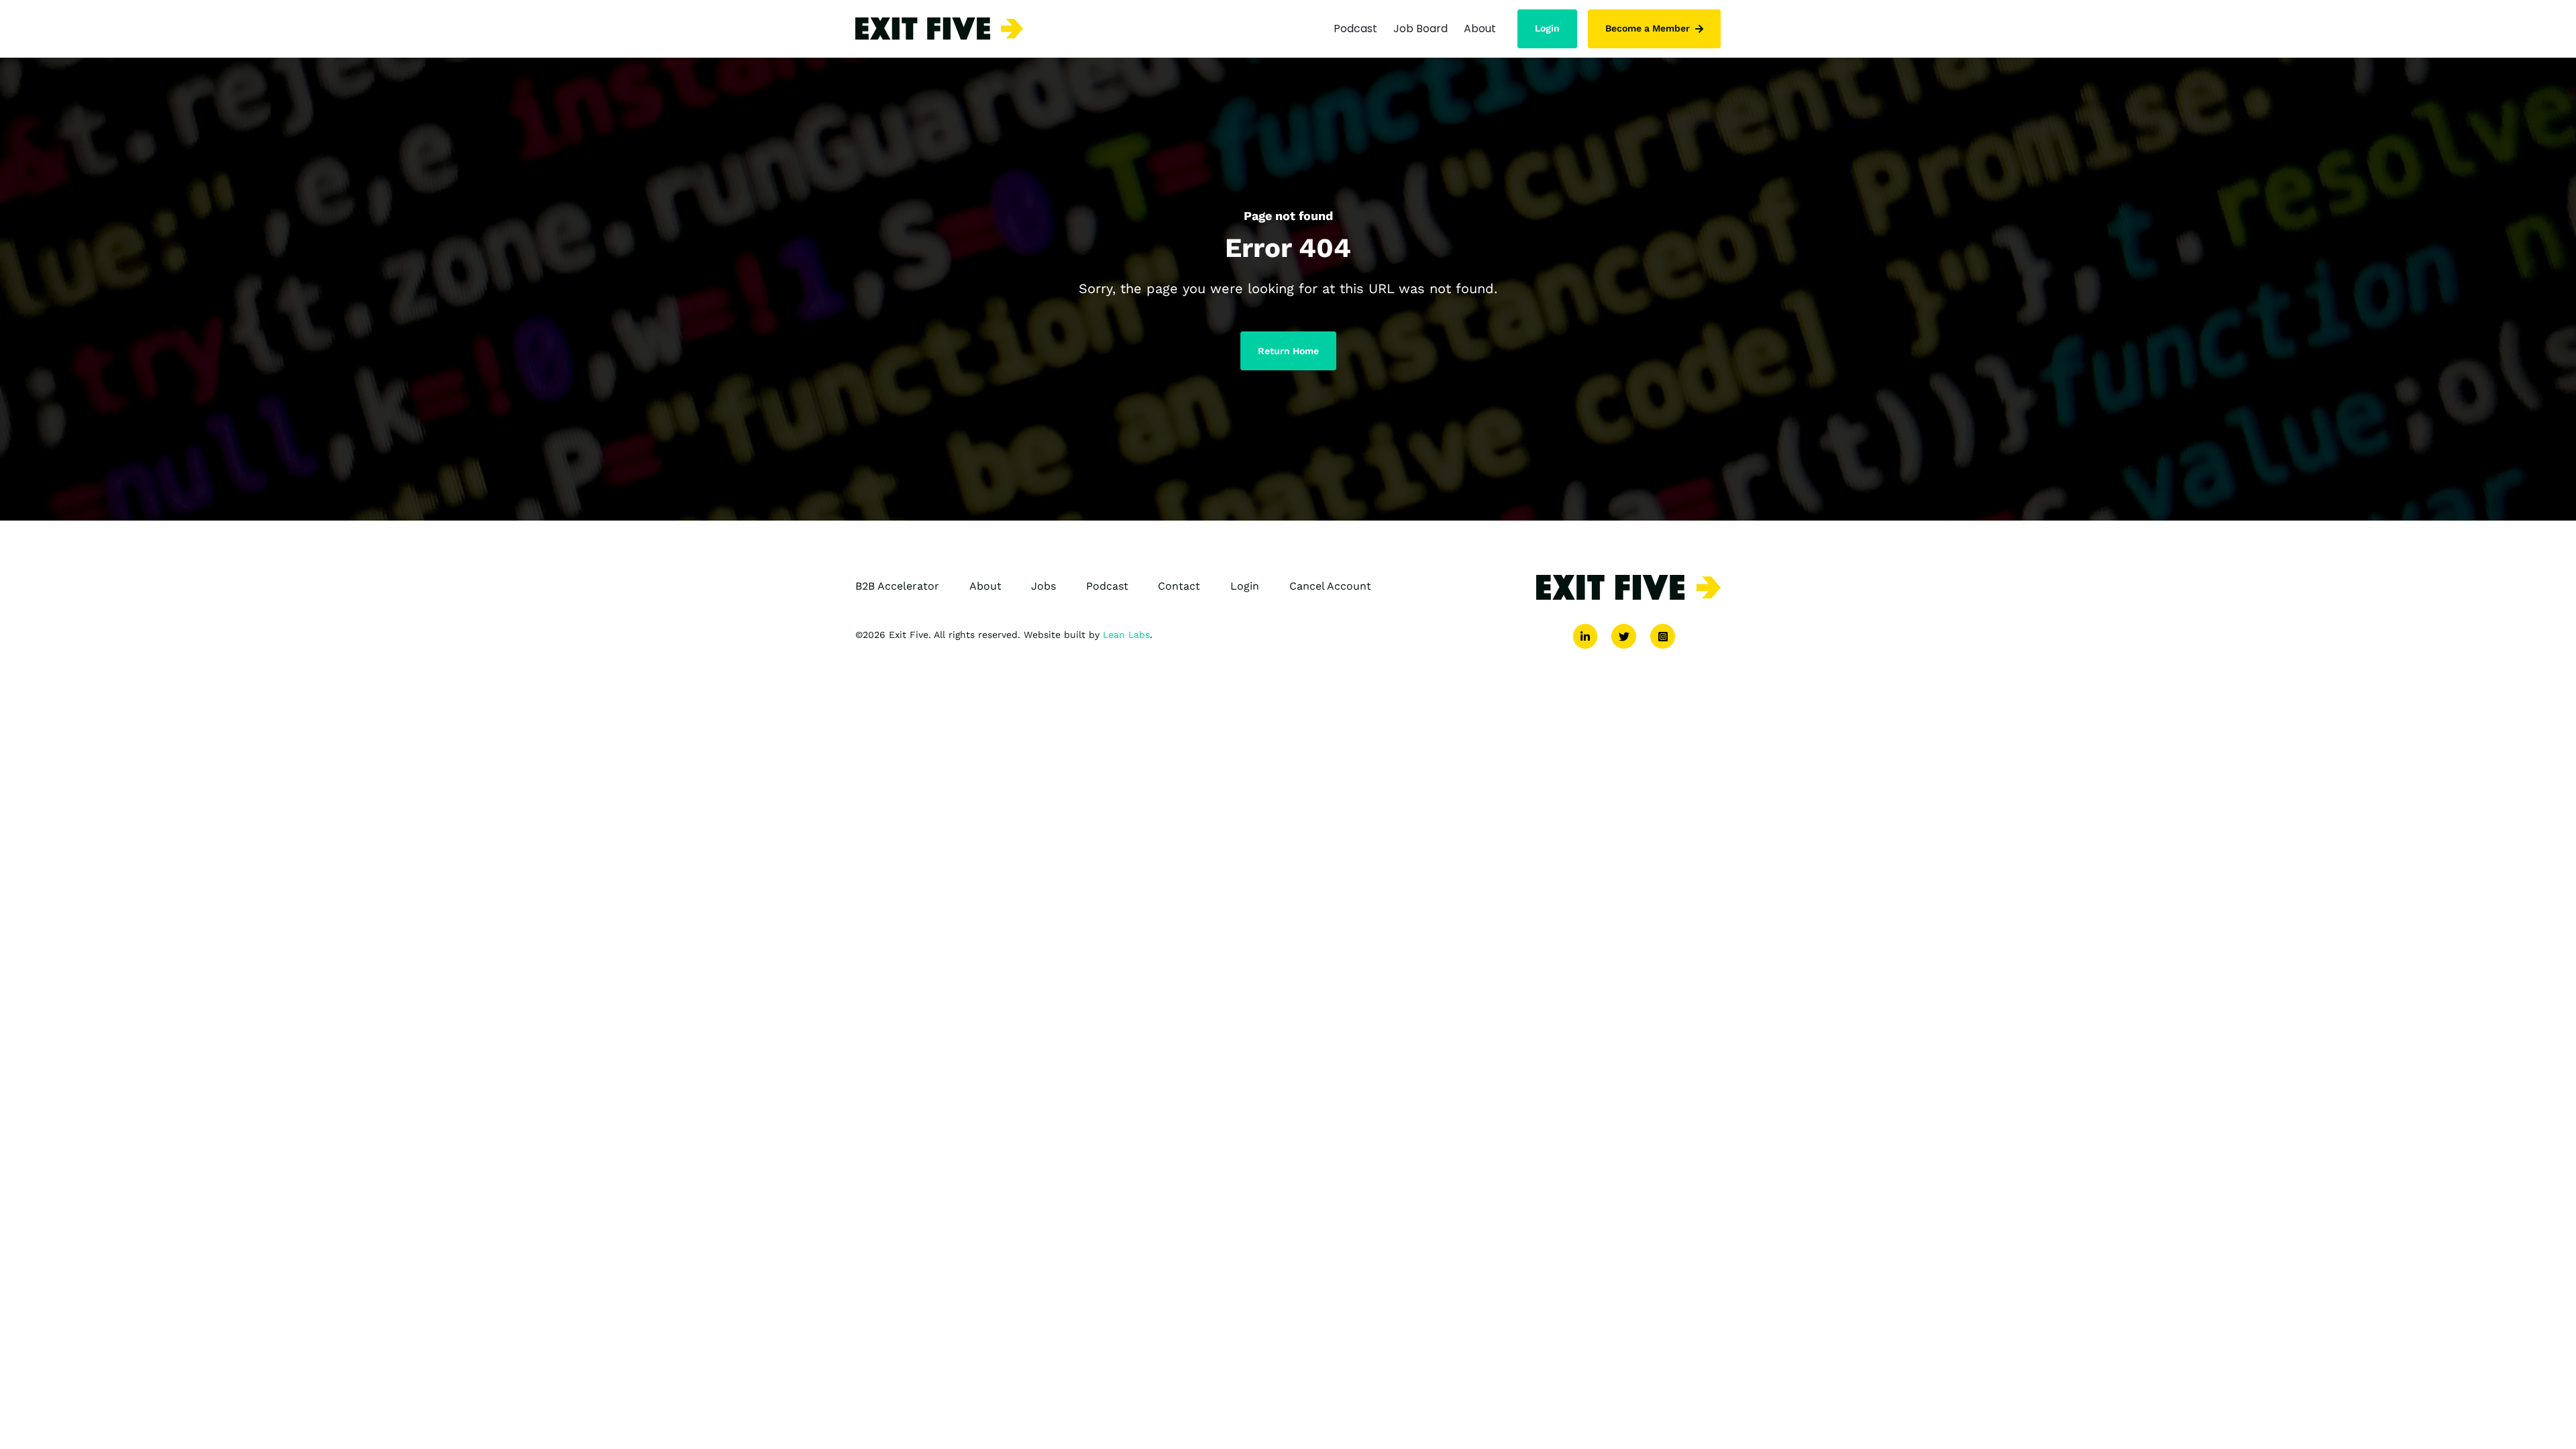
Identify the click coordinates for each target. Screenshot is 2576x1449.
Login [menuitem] (1245, 586)
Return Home (1288, 351)
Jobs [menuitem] (1043, 586)
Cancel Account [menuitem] (1330, 586)
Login (1547, 28)
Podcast (1355, 29)
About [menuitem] (985, 586)
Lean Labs (1126, 635)
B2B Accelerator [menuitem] (897, 586)
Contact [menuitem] (1179, 586)
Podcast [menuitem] (1107, 586)
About (1480, 29)
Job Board (1420, 29)
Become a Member (1648, 28)
